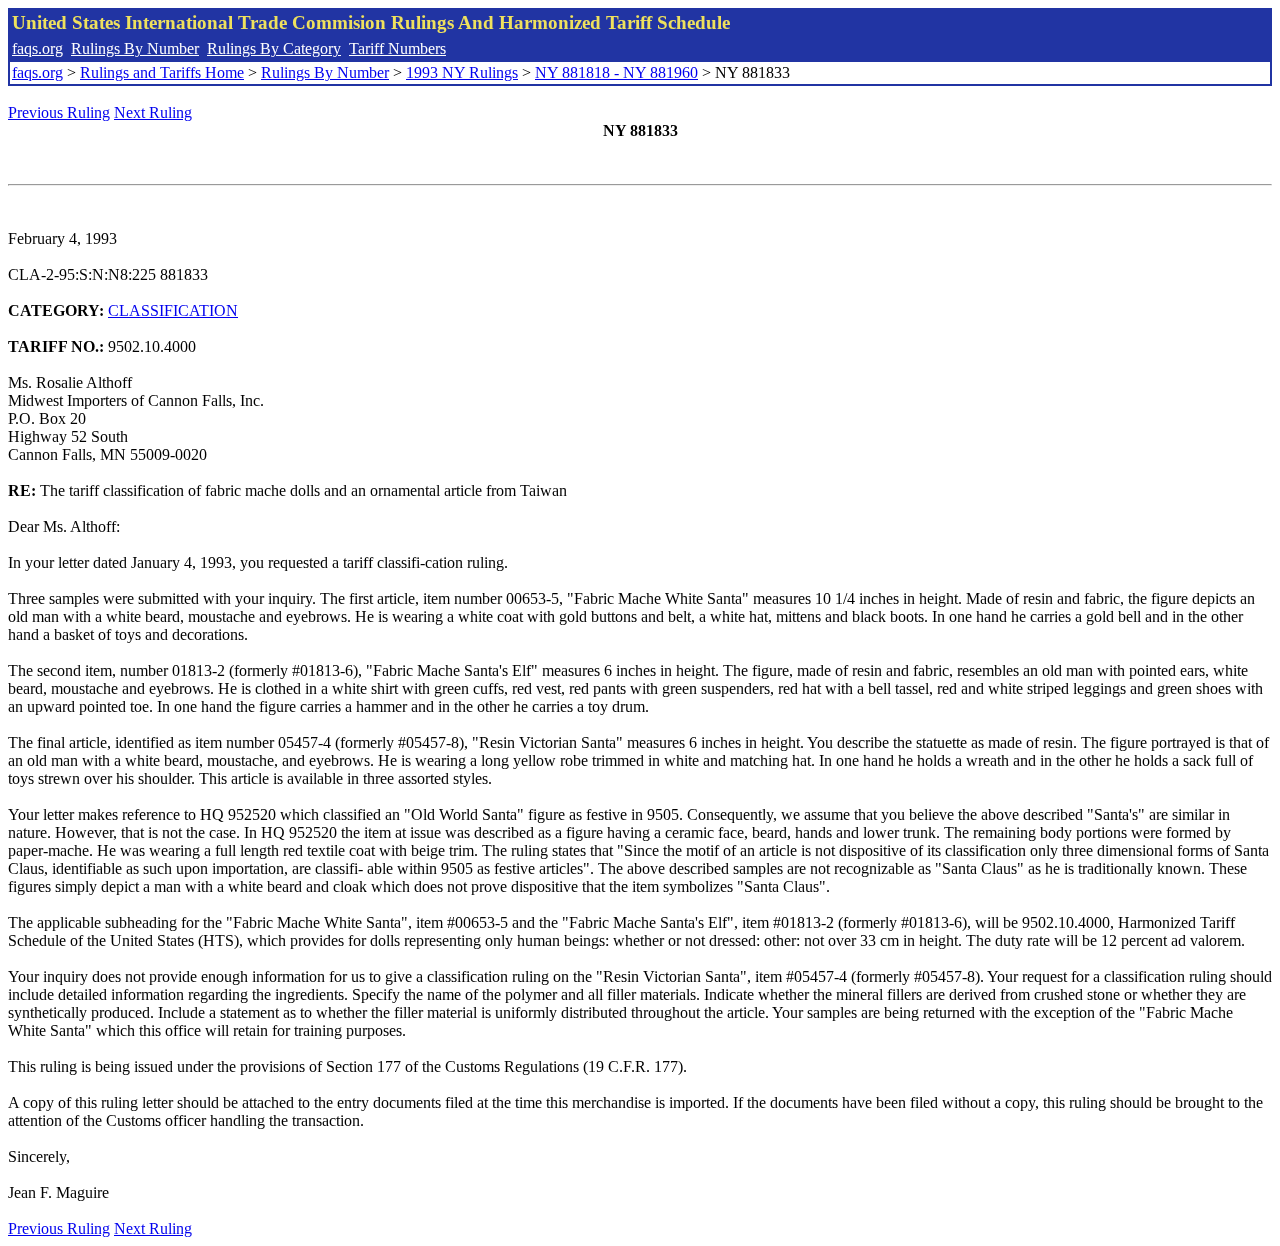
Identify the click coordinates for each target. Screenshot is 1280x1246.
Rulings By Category (274, 48)
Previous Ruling (59, 112)
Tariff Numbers (397, 48)
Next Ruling (153, 112)
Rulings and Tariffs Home (162, 72)
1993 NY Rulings (462, 72)
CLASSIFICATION (173, 310)
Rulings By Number (135, 48)
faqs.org (37, 48)
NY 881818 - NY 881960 (616, 72)
